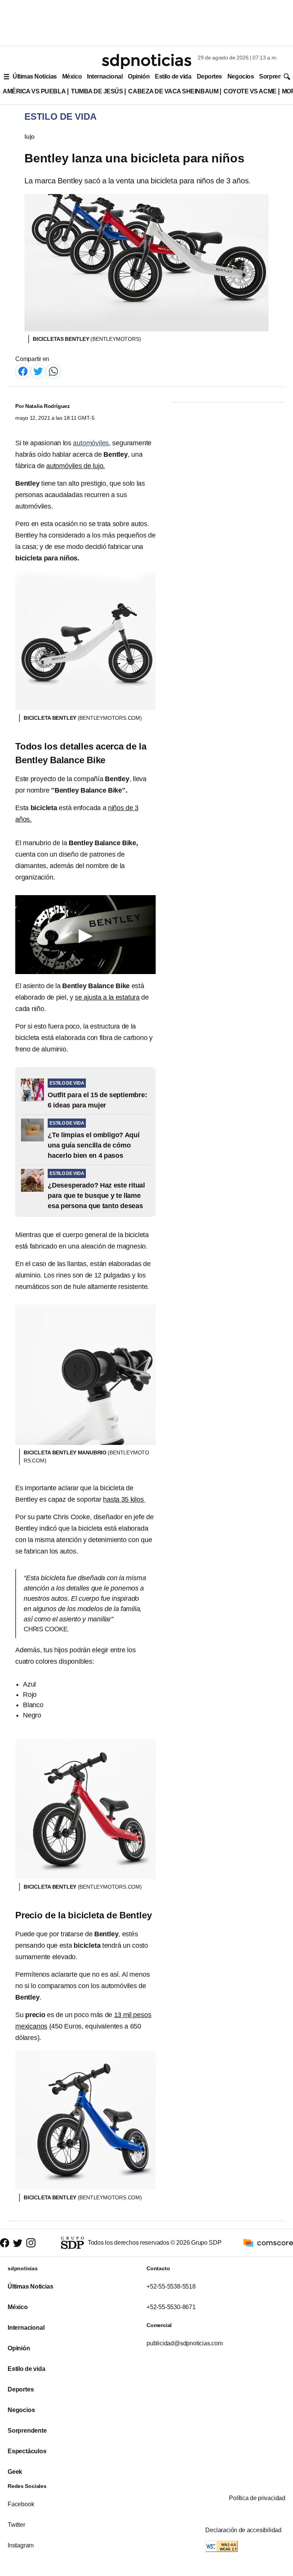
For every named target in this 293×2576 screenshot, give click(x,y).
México (72, 76)
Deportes (209, 76)
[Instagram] (31, 2243)
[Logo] (146, 61)
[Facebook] (23, 371)
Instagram (21, 2545)
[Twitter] (38, 371)
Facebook (21, 2504)
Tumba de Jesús (97, 91)
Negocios (241, 76)
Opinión (139, 76)
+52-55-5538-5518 (171, 2286)
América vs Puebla (34, 91)
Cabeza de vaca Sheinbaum (173, 91)
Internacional (105, 76)
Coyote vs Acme (250, 91)
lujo (30, 137)
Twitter (16, 2525)
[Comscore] (268, 2242)
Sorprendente (27, 2431)
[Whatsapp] (53, 371)
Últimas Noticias (35, 76)
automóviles (91, 443)
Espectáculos (27, 2451)
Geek (15, 2472)
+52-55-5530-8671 (171, 2307)
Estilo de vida (173, 76)
